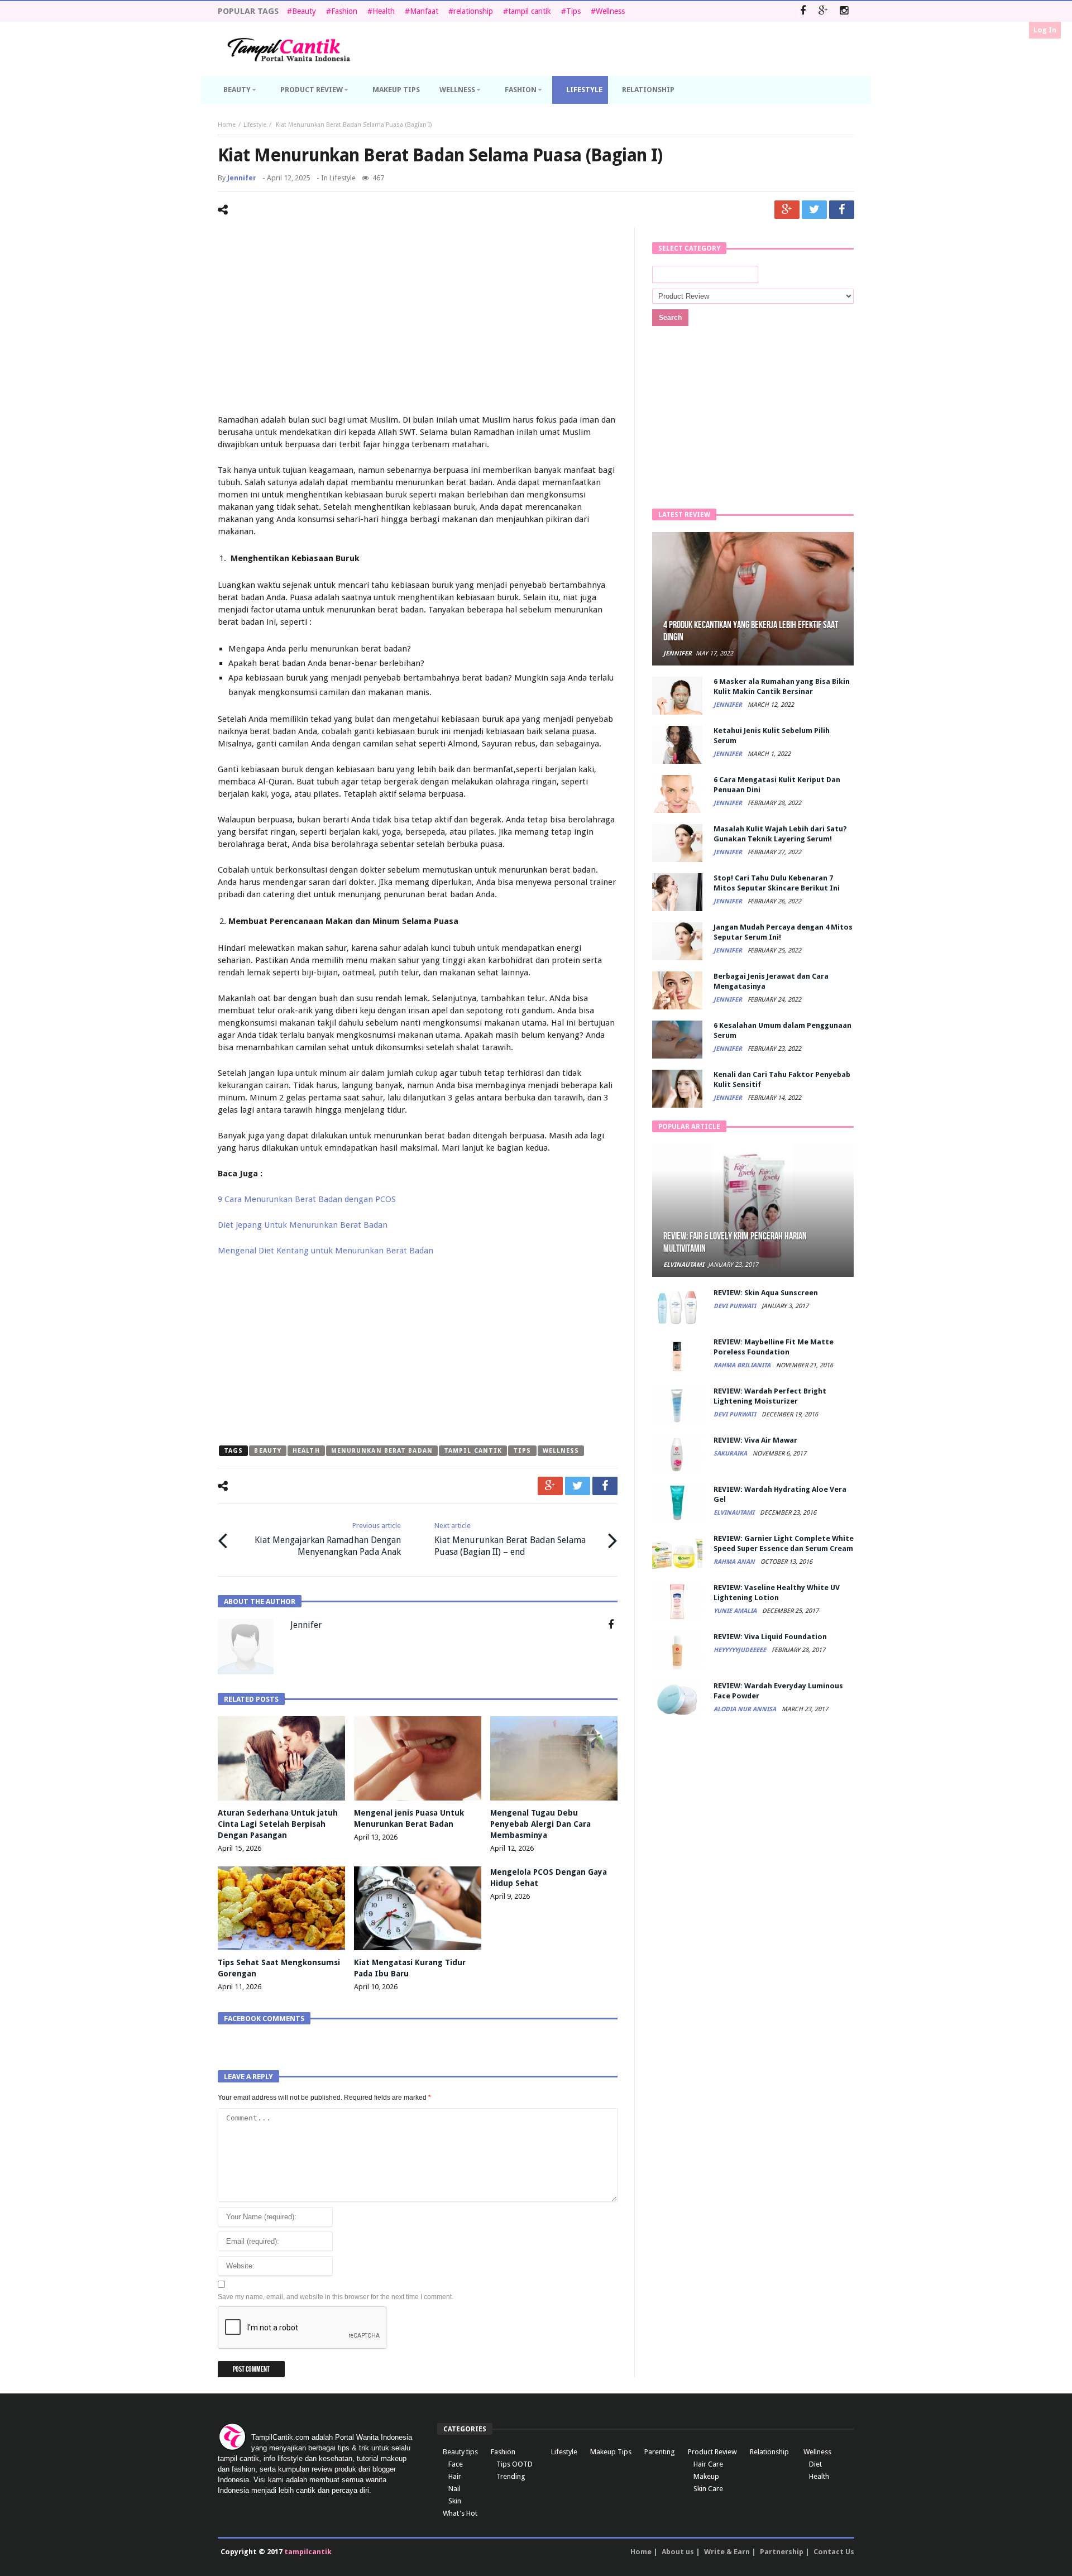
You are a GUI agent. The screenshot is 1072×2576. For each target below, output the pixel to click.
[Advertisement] (418, 322)
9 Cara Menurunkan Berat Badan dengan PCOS (307, 1199)
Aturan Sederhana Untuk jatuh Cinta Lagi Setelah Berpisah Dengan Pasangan (278, 1824)
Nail (454, 2489)
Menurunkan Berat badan (382, 1451)
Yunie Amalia (736, 1611)
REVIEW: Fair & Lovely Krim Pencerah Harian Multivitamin (735, 1242)
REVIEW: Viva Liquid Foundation (770, 1637)
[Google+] (823, 11)
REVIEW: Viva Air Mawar (755, 1440)
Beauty (304, 11)
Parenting (660, 2452)
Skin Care (708, 2489)
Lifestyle (255, 125)
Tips (573, 11)
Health (384, 11)
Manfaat (424, 11)
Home (227, 125)
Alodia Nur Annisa (746, 1709)
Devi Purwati (736, 1306)
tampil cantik (530, 11)
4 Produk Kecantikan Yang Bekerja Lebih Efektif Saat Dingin (751, 631)
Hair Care (708, 2464)
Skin (455, 2501)
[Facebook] (803, 11)
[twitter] (814, 210)
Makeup (706, 2476)
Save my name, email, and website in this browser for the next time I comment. (336, 2297)
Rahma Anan (735, 1562)
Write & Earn (727, 2552)
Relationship (769, 2452)
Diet (815, 2464)
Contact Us (834, 2552)
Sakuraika (731, 1454)
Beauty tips (460, 2452)
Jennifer (242, 178)
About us (678, 2552)
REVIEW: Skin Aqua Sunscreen (766, 1293)
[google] (787, 210)
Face (456, 2464)
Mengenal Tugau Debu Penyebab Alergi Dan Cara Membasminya (540, 1824)
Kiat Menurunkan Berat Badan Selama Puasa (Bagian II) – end (510, 1539)
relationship (473, 11)
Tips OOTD (515, 2464)
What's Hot (460, 2513)
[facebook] (842, 210)
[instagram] (844, 11)
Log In (1045, 30)
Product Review (712, 2452)
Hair (455, 2476)
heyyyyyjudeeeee (741, 1650)
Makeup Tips (611, 2452)
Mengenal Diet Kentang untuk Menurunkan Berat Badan (326, 1251)
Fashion (344, 11)
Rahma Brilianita (743, 1365)
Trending (511, 2476)
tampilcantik (308, 2552)
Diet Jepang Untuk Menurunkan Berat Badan (303, 1225)
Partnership (782, 2552)
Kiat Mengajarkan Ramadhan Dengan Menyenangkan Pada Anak (328, 1539)
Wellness (610, 11)
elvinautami (684, 1265)
